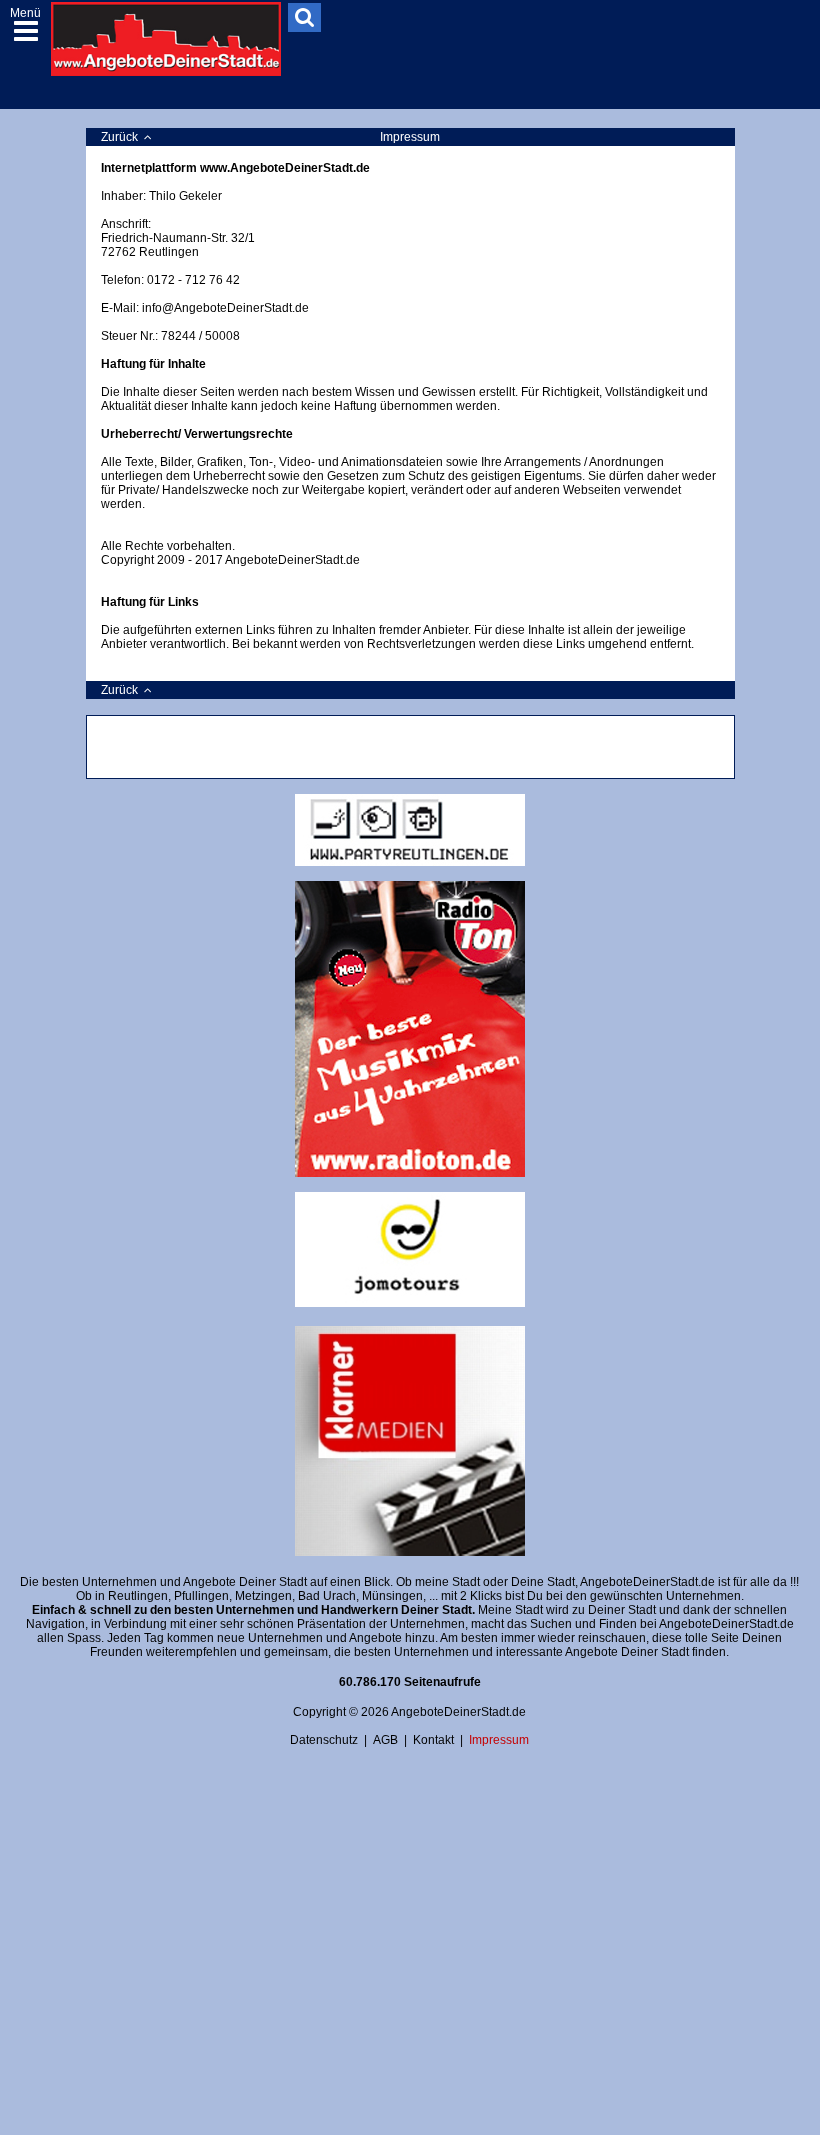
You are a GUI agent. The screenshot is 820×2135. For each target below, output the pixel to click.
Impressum (499, 1740)
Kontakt (433, 1740)
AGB (385, 1740)
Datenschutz (324, 1740)
